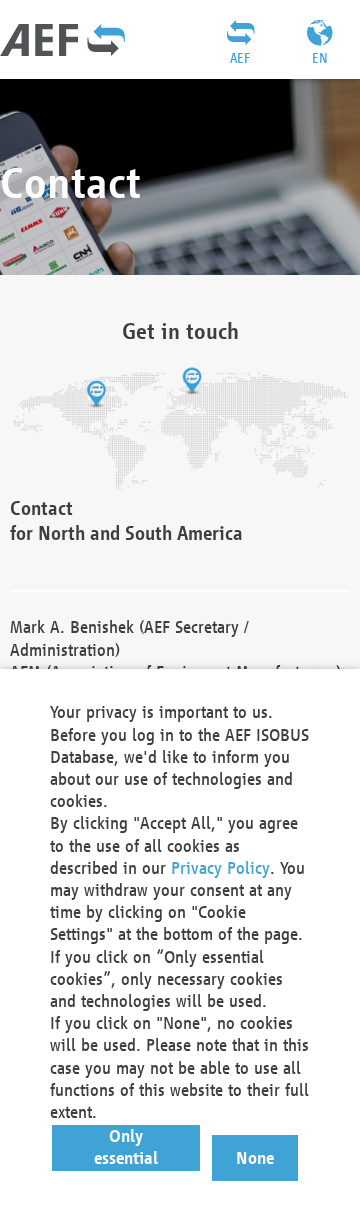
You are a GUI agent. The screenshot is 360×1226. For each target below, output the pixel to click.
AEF (240, 58)
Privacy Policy (220, 867)
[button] (126, 1148)
